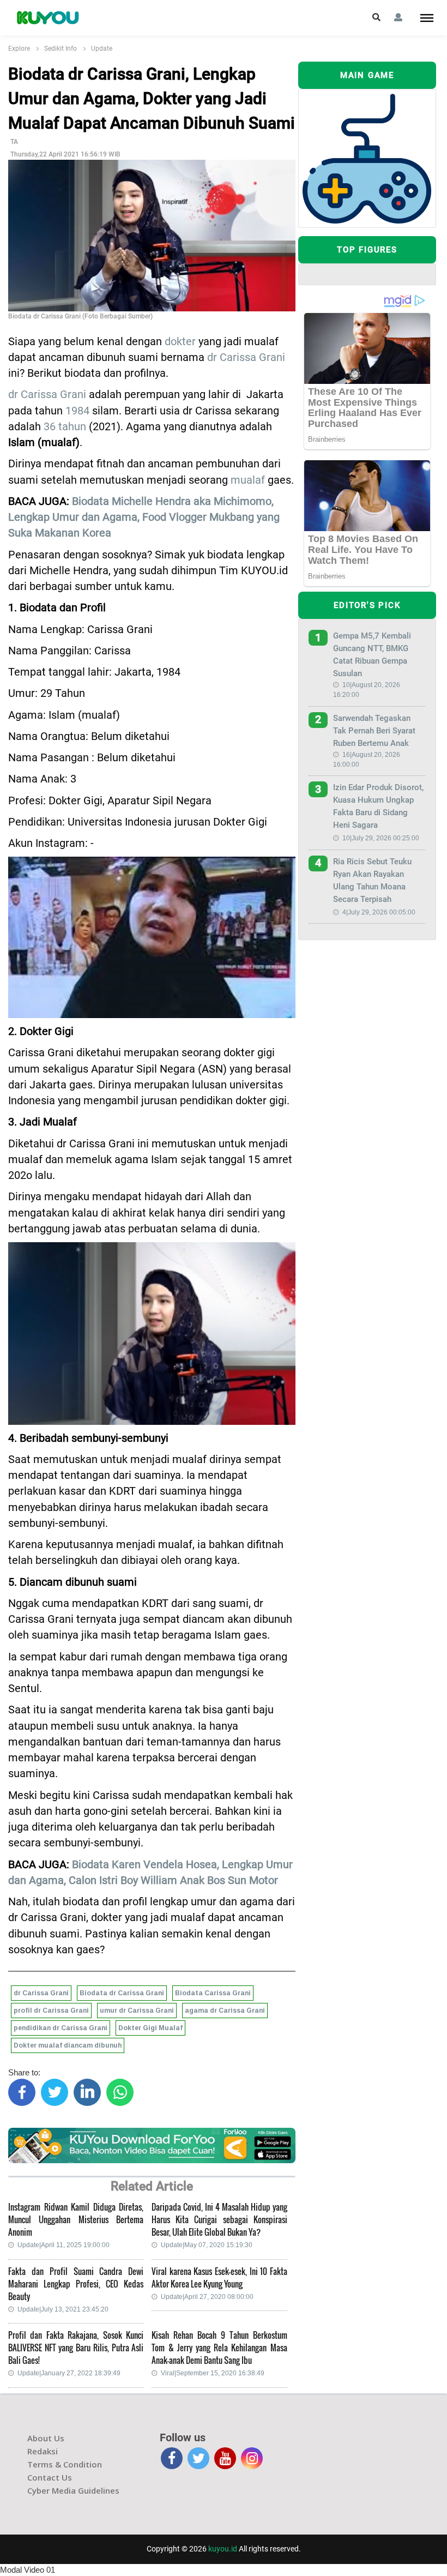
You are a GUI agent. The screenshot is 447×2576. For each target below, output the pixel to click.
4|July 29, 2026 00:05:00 (379, 912)
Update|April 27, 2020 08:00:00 (207, 2297)
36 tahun (65, 427)
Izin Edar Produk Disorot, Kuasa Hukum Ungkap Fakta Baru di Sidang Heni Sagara (378, 806)
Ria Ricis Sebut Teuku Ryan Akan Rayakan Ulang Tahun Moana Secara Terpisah (372, 880)
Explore (19, 49)
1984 (77, 411)
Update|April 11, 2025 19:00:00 (64, 2245)
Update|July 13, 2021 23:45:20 (63, 2309)
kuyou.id (223, 2549)
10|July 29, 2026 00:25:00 (381, 838)
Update (102, 49)
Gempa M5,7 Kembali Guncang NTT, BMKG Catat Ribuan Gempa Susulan (372, 655)
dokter (180, 342)
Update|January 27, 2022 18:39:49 (69, 2373)
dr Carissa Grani (246, 357)
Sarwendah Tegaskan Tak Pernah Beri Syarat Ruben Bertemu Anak (374, 731)
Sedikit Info (61, 49)
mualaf (248, 480)
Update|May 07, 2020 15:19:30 (207, 2245)
